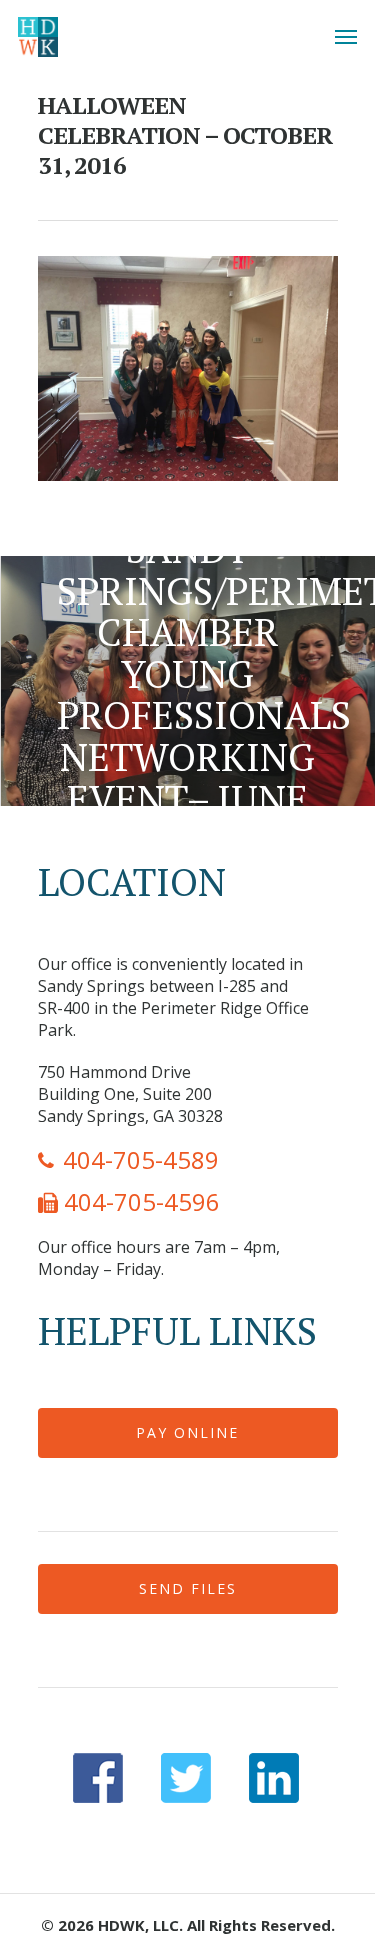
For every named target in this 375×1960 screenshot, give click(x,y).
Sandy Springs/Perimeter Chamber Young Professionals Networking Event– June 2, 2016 (187, 681)
